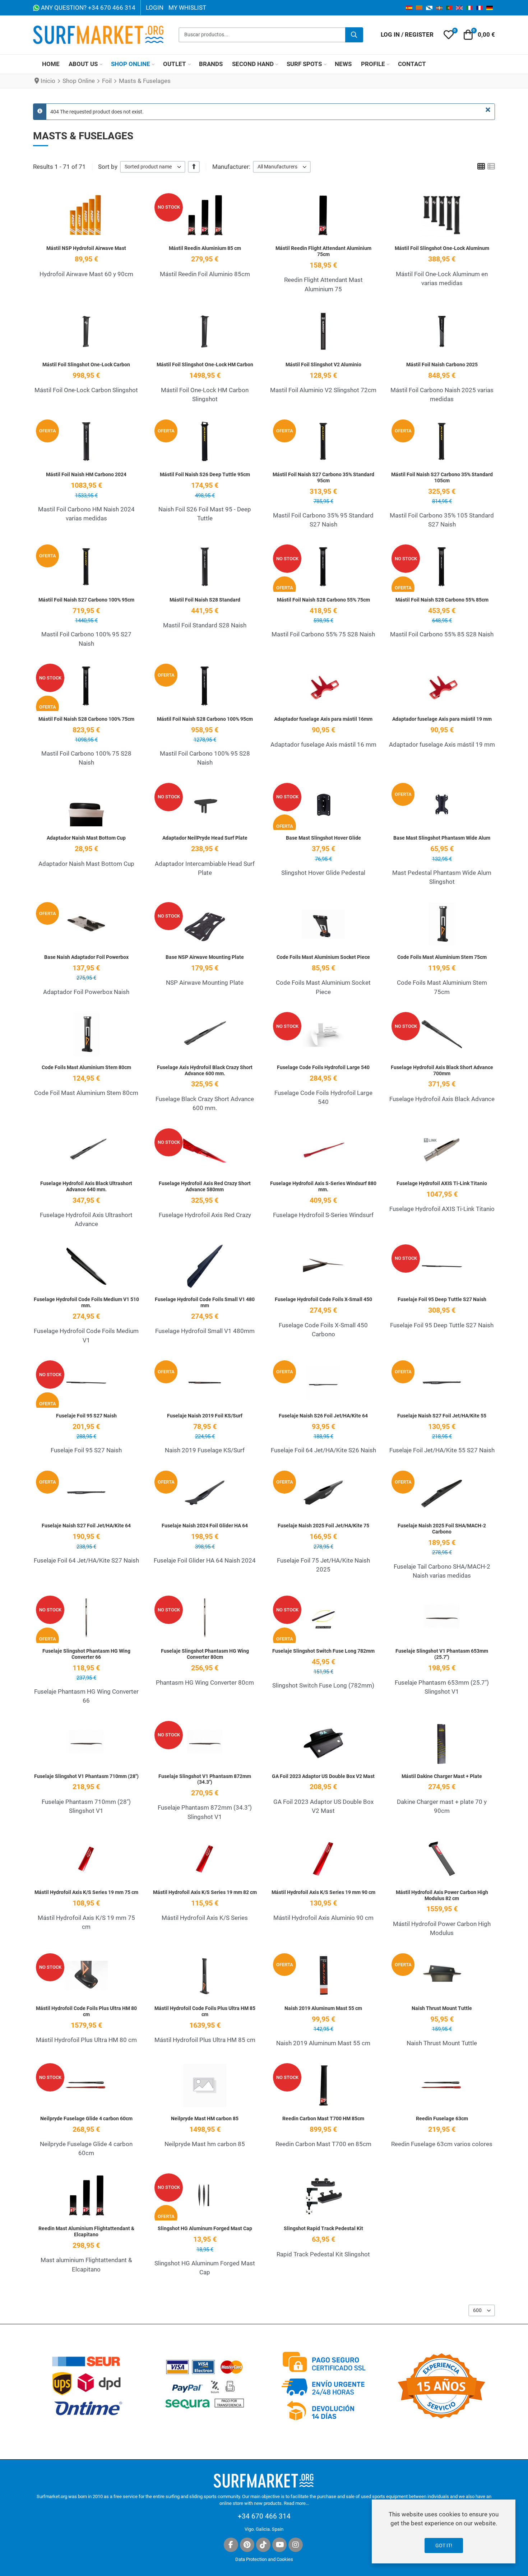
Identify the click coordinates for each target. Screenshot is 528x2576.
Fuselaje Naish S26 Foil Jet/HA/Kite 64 (323, 1416)
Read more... (296, 2503)
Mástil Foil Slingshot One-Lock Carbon (86, 365)
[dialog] (444, 2531)
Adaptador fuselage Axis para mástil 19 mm (442, 719)
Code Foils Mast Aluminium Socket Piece (323, 957)
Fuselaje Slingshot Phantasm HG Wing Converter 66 (86, 1654)
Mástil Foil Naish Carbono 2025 (442, 365)
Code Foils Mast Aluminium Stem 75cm (442, 957)
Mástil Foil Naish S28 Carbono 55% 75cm (323, 600)
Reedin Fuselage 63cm (442, 2118)
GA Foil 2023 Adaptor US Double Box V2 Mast (323, 1776)
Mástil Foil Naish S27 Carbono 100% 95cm (86, 600)
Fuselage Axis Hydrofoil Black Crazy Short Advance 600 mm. (205, 1070)
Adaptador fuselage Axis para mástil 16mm (323, 719)
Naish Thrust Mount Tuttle (442, 2008)
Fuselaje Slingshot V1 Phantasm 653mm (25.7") (442, 1654)
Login (155, 8)
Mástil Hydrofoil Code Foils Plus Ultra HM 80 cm (86, 2011)
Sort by (108, 167)
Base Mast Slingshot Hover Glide (323, 838)
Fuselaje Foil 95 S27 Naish (86, 1416)
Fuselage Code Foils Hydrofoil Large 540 (323, 1067)
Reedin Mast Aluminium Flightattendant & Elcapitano (86, 2231)
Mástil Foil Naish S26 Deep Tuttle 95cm (205, 474)
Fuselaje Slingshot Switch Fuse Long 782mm (323, 1651)
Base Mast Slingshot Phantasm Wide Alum (442, 838)
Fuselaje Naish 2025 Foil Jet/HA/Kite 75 (323, 1526)
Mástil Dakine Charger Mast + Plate (442, 1776)
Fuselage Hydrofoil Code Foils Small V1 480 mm (205, 1302)
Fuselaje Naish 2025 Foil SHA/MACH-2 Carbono (442, 1529)
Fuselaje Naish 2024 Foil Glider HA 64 (205, 1526)
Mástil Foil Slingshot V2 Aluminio (323, 365)
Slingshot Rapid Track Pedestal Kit (323, 2228)
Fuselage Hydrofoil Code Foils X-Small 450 (323, 1299)
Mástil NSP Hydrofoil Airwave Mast (86, 248)
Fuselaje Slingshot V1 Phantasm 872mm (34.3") (205, 1779)
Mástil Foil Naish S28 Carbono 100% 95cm (205, 719)
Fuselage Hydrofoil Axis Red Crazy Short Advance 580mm (205, 1186)
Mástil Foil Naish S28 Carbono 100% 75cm (86, 719)
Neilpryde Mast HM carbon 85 (205, 2118)
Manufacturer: (231, 167)
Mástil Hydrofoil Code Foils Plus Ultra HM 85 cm (205, 2011)
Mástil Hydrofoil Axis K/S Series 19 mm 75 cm (86, 1892)
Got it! (444, 2545)
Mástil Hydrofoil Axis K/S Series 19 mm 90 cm (323, 1892)
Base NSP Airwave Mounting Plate (205, 957)
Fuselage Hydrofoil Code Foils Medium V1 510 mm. (86, 1302)
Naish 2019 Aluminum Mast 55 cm (323, 2008)
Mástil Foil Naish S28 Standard (205, 600)
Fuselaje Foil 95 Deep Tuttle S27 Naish (442, 1299)
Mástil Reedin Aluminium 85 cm (205, 248)
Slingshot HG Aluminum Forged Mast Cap (205, 2228)
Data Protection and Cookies (264, 2559)
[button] (449, 35)
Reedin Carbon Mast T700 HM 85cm (323, 2118)
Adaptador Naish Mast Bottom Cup (86, 838)
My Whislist (187, 8)
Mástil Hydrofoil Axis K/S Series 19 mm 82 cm (205, 1892)
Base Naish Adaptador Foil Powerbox (86, 957)
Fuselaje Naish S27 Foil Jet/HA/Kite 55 (442, 1416)
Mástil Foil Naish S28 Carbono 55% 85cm (442, 600)
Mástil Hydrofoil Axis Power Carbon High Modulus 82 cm (442, 1895)
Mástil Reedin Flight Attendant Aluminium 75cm (323, 251)
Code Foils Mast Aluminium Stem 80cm (86, 1067)
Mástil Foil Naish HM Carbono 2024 (86, 474)
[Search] (354, 35)
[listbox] (153, 167)
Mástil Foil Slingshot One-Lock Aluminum (442, 248)
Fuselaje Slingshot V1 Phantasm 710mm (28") (86, 1776)
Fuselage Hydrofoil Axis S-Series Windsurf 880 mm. (323, 1186)
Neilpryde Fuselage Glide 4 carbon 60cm (86, 2118)
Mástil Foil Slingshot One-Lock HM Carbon (205, 365)
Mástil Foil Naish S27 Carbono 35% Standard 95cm (323, 477)
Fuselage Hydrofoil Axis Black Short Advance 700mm (442, 1070)
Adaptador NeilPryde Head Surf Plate (205, 838)
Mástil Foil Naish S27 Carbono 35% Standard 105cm (442, 477)
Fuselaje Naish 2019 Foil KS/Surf (205, 1416)
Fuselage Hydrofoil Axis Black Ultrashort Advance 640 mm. (86, 1186)
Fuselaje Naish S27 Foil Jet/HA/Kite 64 (86, 1526)
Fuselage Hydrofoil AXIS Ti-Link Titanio (442, 1183)
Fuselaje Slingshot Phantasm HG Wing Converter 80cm (205, 1654)
